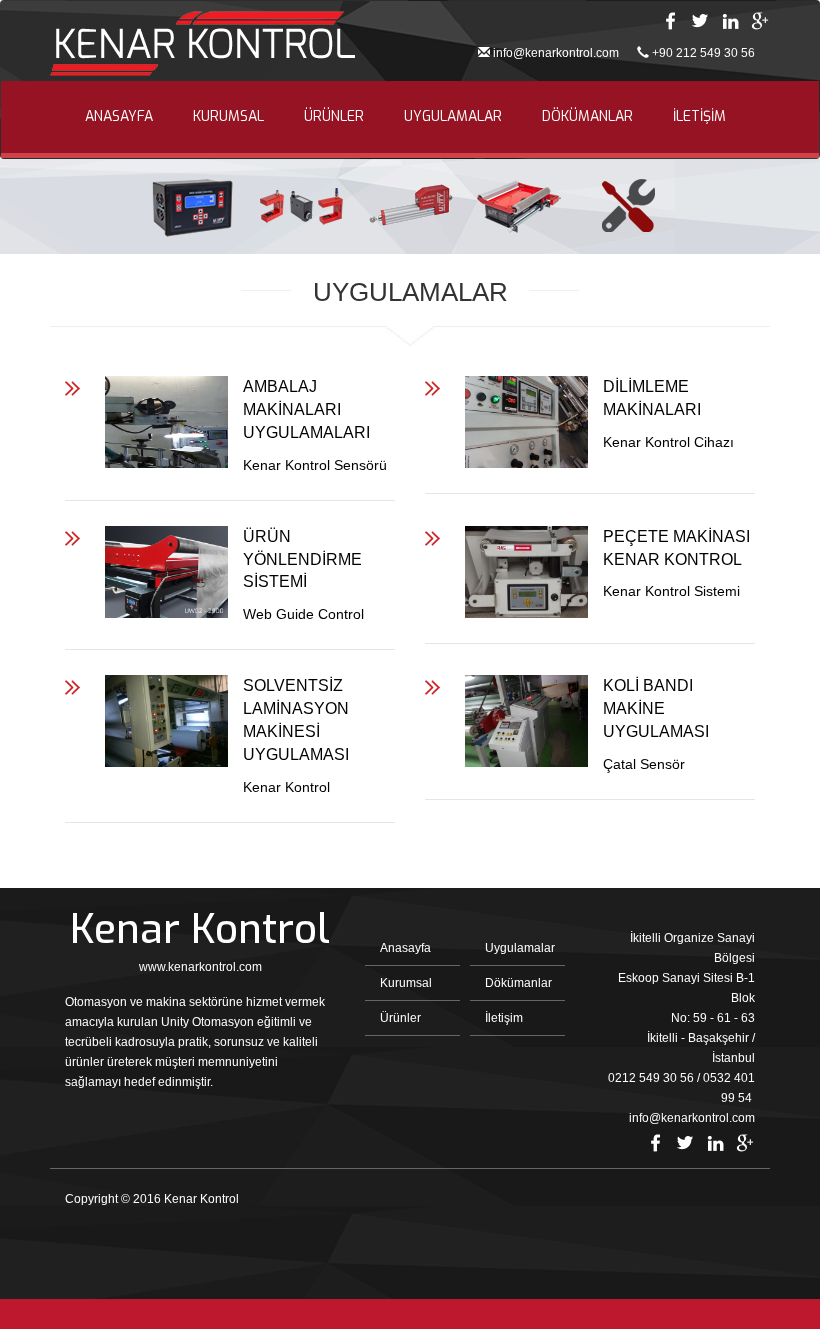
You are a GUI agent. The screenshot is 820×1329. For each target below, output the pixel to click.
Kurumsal (406, 983)
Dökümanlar (518, 983)
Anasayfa (405, 948)
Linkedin (730, 21)
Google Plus (760, 21)
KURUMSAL (228, 116)
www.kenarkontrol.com (200, 967)
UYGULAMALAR (453, 116)
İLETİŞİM (699, 116)
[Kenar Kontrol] (202, 46)
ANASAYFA (119, 116)
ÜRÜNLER (334, 116)
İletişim (504, 1018)
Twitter (700, 21)
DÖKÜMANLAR (587, 116)
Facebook (670, 21)
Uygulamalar (520, 948)
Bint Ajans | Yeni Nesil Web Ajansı (722, 1204)
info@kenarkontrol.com (556, 53)
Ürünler (400, 1018)
